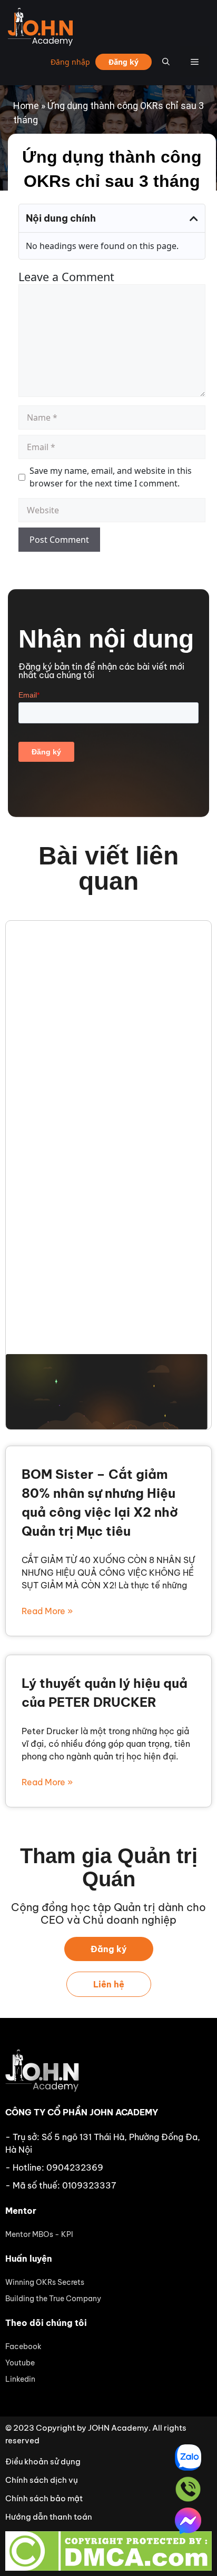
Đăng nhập (70, 62)
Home (26, 106)
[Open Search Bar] (166, 62)
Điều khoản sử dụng (43, 2461)
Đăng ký (124, 62)
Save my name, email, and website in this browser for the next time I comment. (111, 477)
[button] (194, 218)
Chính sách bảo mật (44, 2498)
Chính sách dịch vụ (42, 2480)
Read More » (47, 1611)
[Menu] (195, 62)
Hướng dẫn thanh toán (49, 2517)
